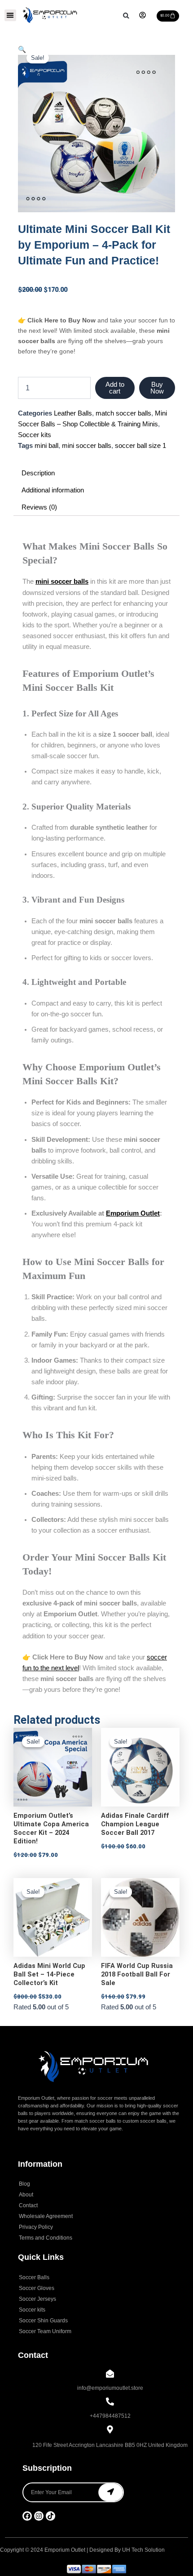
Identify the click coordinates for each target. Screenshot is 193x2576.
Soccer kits (35, 435)
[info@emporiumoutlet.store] (110, 2374)
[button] (10, 15)
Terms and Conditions (46, 2238)
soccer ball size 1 (140, 446)
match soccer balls (123, 413)
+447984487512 (110, 2416)
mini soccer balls (87, 446)
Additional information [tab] (53, 490)
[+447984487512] (110, 2402)
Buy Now (157, 388)
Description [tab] (38, 473)
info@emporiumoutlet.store (110, 2388)
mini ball (46, 446)
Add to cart (115, 388)
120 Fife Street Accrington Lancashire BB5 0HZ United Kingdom (110, 2445)
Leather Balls (73, 413)
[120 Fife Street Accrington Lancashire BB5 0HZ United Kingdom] (110, 2430)
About (26, 2195)
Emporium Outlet (133, 1213)
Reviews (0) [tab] (39, 507)
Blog (24, 2184)
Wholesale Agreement (46, 2216)
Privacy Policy (36, 2227)
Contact (28, 2205)
